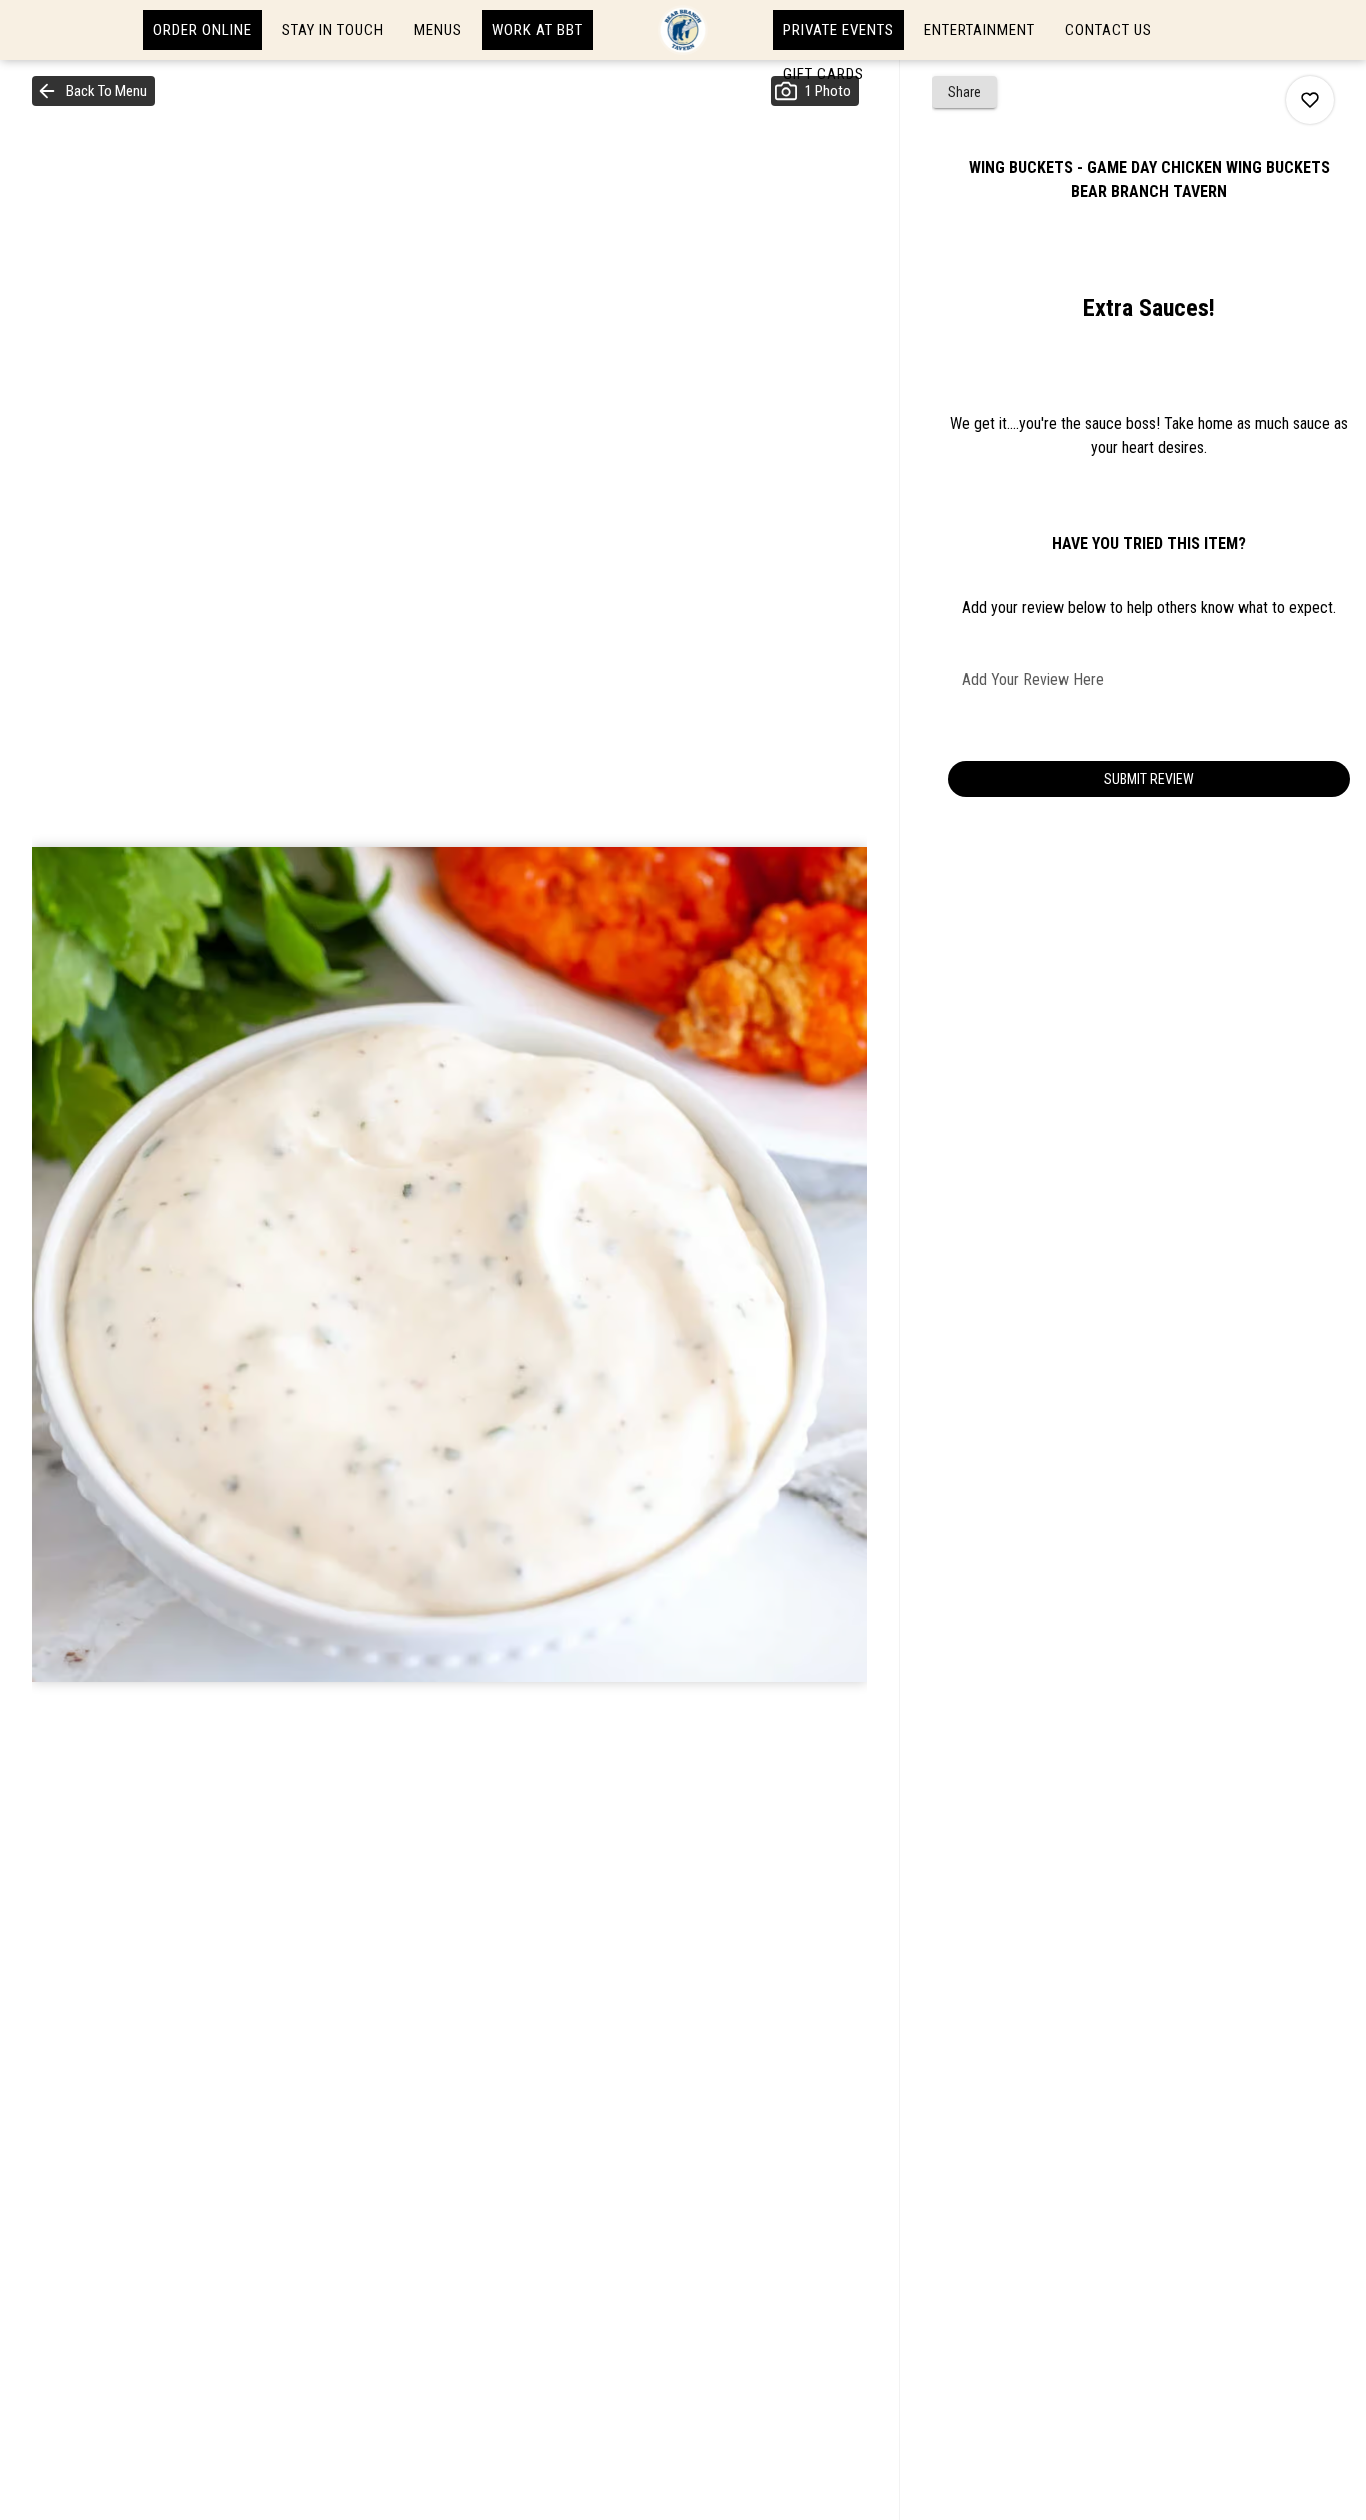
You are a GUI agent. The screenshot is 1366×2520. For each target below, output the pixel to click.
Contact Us (1108, 30)
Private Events (838, 30)
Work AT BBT (537, 30)
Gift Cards (823, 74)
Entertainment (979, 30)
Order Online (202, 30)
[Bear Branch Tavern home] (683, 30)
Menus (438, 30)
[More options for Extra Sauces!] (1310, 100)
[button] (93, 91)
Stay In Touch (333, 30)
